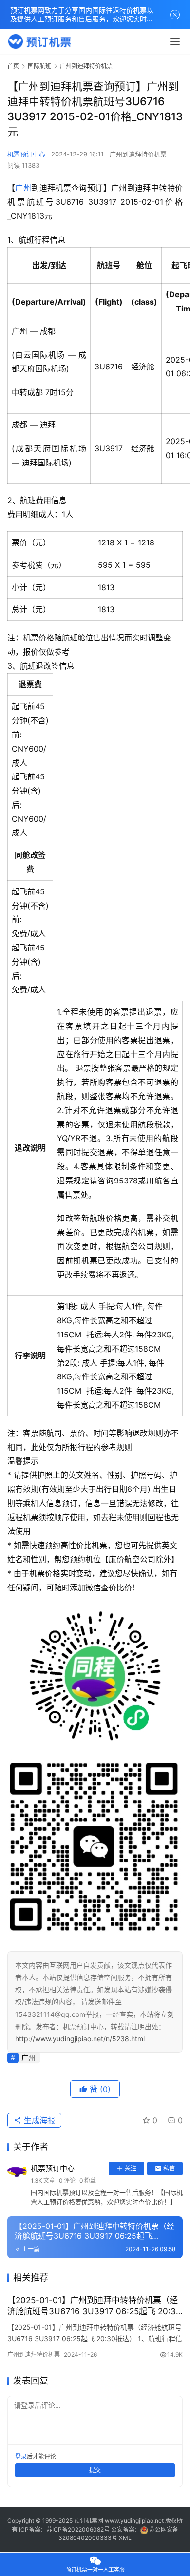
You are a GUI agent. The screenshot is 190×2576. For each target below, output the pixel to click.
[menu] (175, 41)
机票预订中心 (26, 154)
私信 (169, 2168)
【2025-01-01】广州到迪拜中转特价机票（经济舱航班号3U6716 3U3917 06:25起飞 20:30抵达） (94, 2306)
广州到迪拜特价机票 (138, 154)
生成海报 (38, 2120)
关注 (131, 2168)
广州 (23, 188)
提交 (95, 2470)
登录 (21, 2456)
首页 (13, 66)
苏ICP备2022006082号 (78, 2529)
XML (125, 2538)
